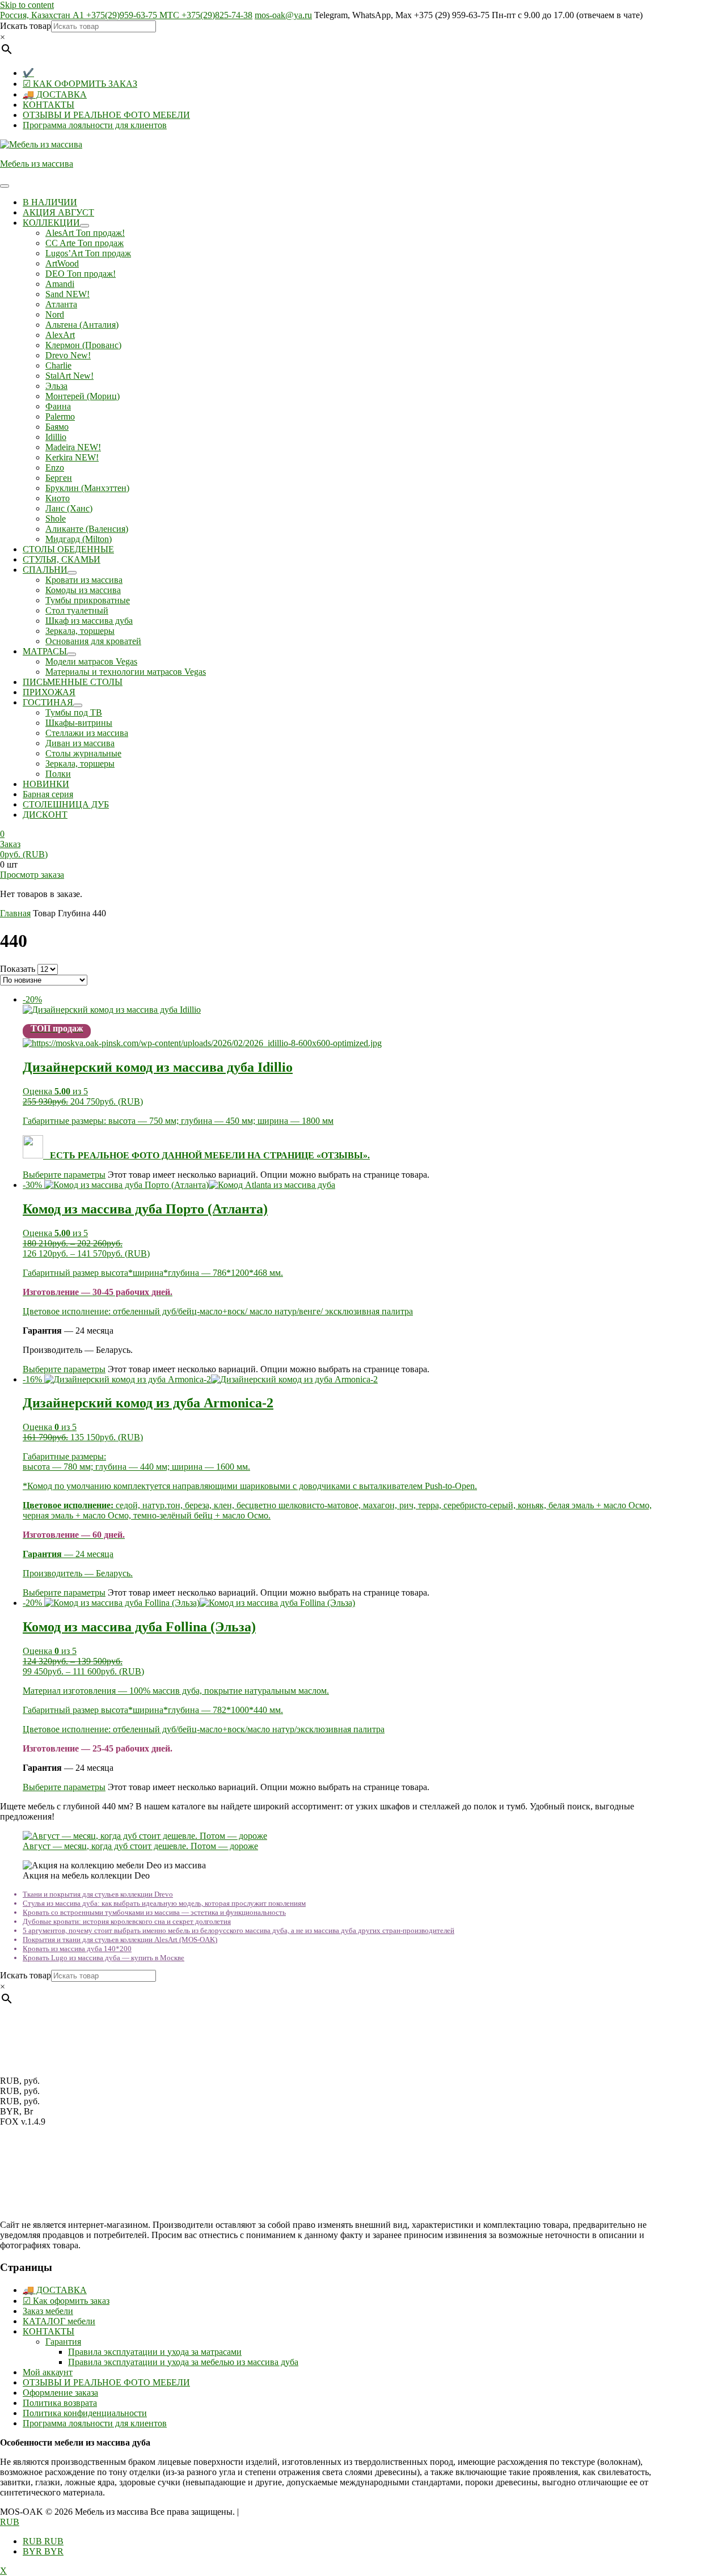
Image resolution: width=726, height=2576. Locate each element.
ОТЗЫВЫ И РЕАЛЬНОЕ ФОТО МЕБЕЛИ (106, 115)
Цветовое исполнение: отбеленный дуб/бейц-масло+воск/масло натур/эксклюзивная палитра (204, 1729)
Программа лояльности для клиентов (95, 125)
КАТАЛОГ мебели (59, 2321)
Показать (18, 969)
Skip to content (27, 5)
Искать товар (26, 26)
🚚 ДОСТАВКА (55, 94)
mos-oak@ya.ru (283, 15)
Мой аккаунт (48, 2372)
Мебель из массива (37, 164)
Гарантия (63, 2342)
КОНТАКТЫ (48, 105)
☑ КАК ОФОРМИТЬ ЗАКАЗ (80, 84)
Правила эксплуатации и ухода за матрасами (155, 2352)
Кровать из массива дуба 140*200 (77, 1949)
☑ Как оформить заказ (66, 2301)
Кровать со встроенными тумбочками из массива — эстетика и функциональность (154, 1912)
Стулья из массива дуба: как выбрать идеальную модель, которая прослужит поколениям (164, 1903)
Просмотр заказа (32, 875)
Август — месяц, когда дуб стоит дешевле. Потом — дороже (140, 1846)
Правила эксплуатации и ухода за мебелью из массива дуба (183, 2362)
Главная (15, 913)
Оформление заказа (60, 2393)
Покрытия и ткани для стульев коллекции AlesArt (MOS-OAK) (120, 1940)
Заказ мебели (48, 2311)
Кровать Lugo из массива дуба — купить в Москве (104, 1958)
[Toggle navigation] (5, 186)
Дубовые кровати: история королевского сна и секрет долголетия (127, 1921)
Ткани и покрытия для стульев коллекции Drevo (98, 1894)
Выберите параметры (64, 1175)
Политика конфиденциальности (85, 2413)
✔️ (28, 73)
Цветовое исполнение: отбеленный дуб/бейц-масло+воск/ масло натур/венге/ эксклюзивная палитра (218, 1311)
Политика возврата (60, 2403)
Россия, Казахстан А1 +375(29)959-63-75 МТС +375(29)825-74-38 (126, 15)
